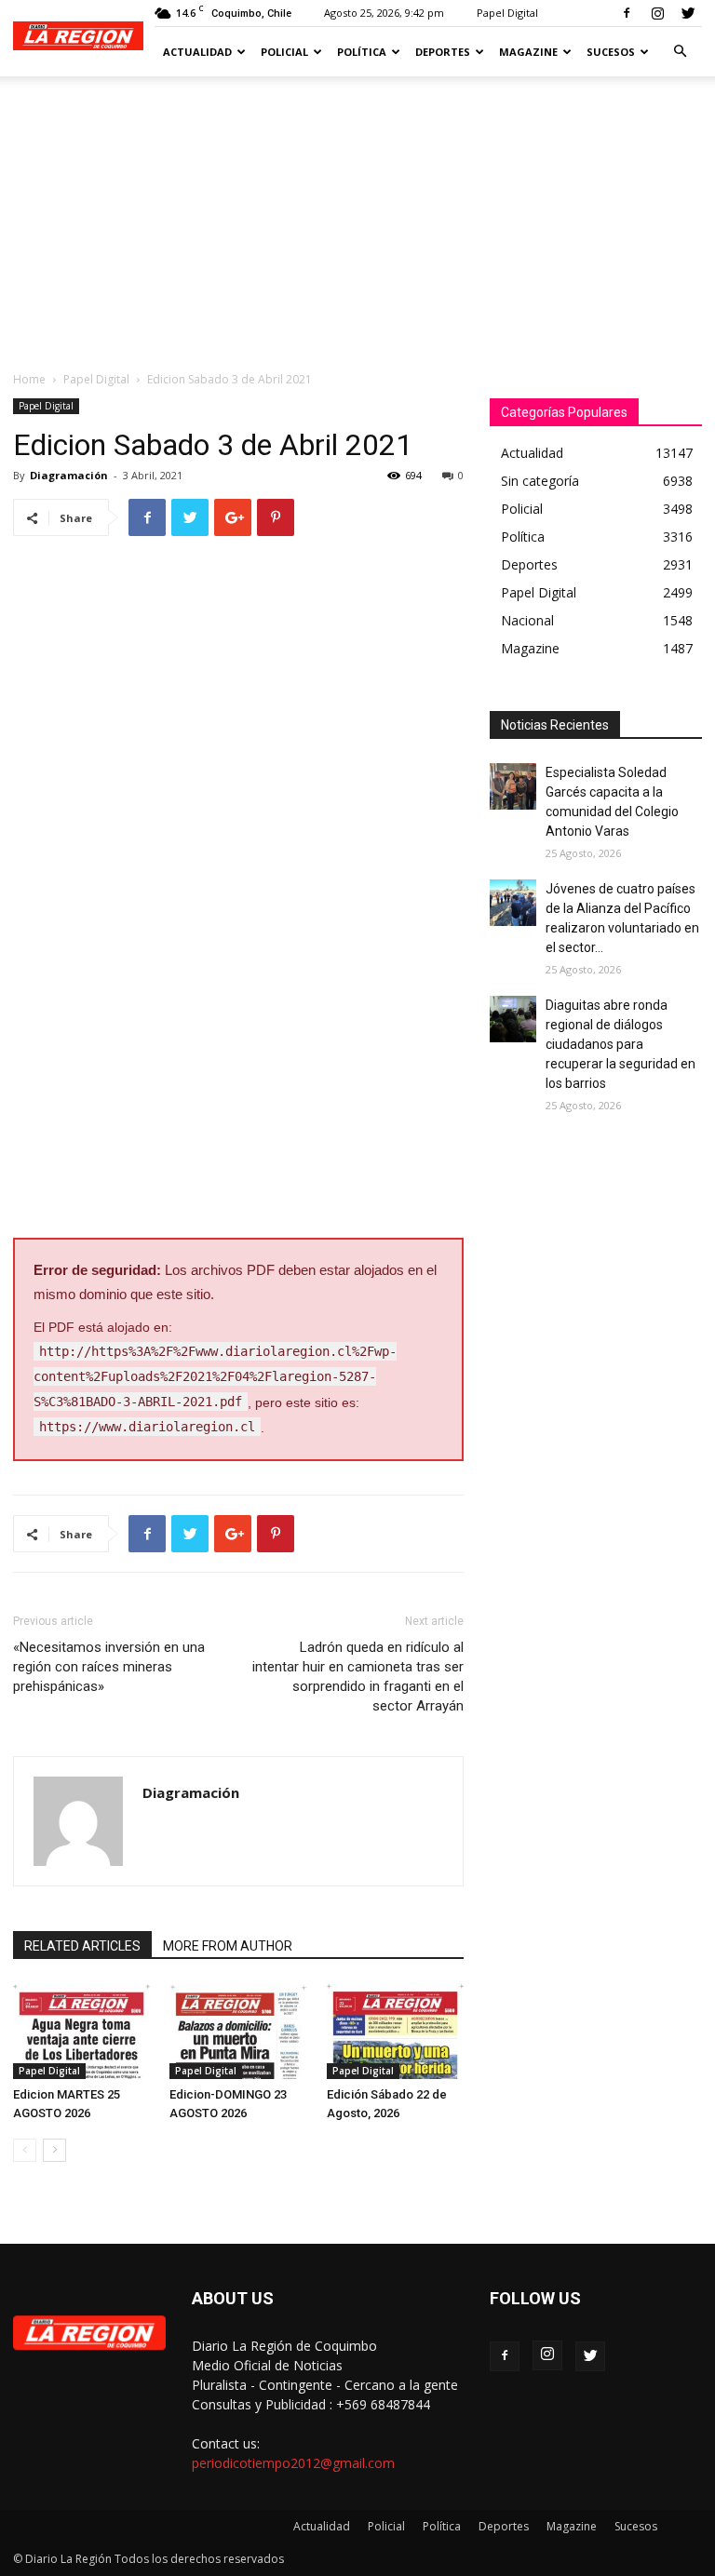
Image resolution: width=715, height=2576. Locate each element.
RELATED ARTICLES (82, 1946)
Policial (284, 52)
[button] (680, 52)
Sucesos (611, 52)
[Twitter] (688, 13)
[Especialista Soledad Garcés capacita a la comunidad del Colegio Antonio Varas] (513, 786)
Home (29, 379)
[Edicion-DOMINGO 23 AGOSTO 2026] (238, 2031)
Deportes (443, 52)
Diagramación (69, 475)
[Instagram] (657, 13)
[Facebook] (627, 13)
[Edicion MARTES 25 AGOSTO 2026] (81, 2031)
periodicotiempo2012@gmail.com (293, 2463)
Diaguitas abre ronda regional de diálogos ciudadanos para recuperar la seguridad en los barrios (621, 1044)
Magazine (528, 52)
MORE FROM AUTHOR (228, 1946)
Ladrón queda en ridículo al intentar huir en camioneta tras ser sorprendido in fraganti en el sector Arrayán (358, 1677)
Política (362, 52)
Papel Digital (507, 13)
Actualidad (197, 52)
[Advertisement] (357, 216)
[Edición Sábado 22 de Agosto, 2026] (395, 2031)
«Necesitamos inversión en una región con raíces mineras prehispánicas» (109, 1667)
